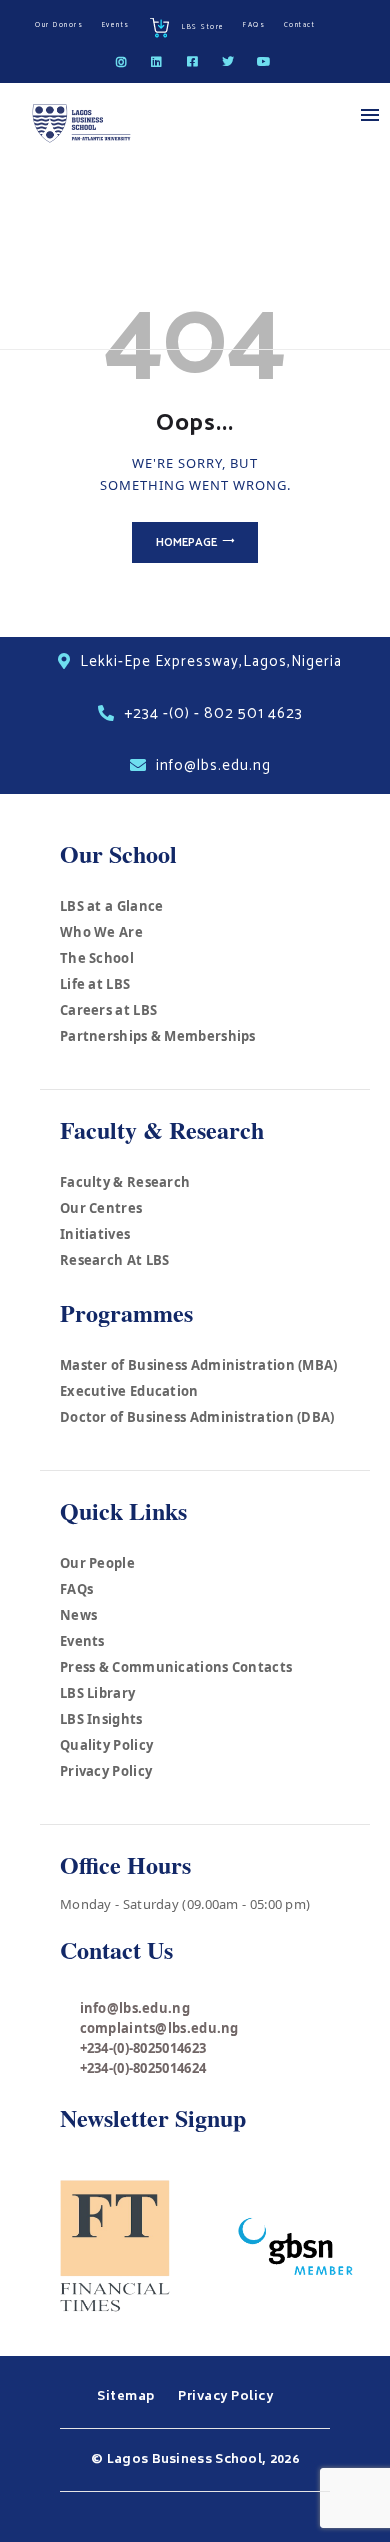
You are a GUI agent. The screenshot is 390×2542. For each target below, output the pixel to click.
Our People (97, 1563)
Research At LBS (115, 1260)
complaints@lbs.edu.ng (159, 2028)
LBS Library (97, 1693)
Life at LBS (95, 984)
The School (97, 958)
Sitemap (127, 2397)
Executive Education (129, 1391)
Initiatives (95, 1234)
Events (82, 1641)
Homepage (186, 542)
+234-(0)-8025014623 (143, 2048)
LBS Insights (101, 1719)
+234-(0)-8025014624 (143, 2068)
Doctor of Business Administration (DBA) (197, 1417)
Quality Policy (106, 1745)
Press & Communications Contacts (176, 1667)
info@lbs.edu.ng (135, 2008)
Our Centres (101, 1208)
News (78, 1615)
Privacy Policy (106, 1771)
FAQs (76, 1589)
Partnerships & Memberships (158, 1036)
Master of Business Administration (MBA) (199, 1365)
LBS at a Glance (112, 906)
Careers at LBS (108, 1010)
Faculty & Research (125, 1182)
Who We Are (101, 932)
